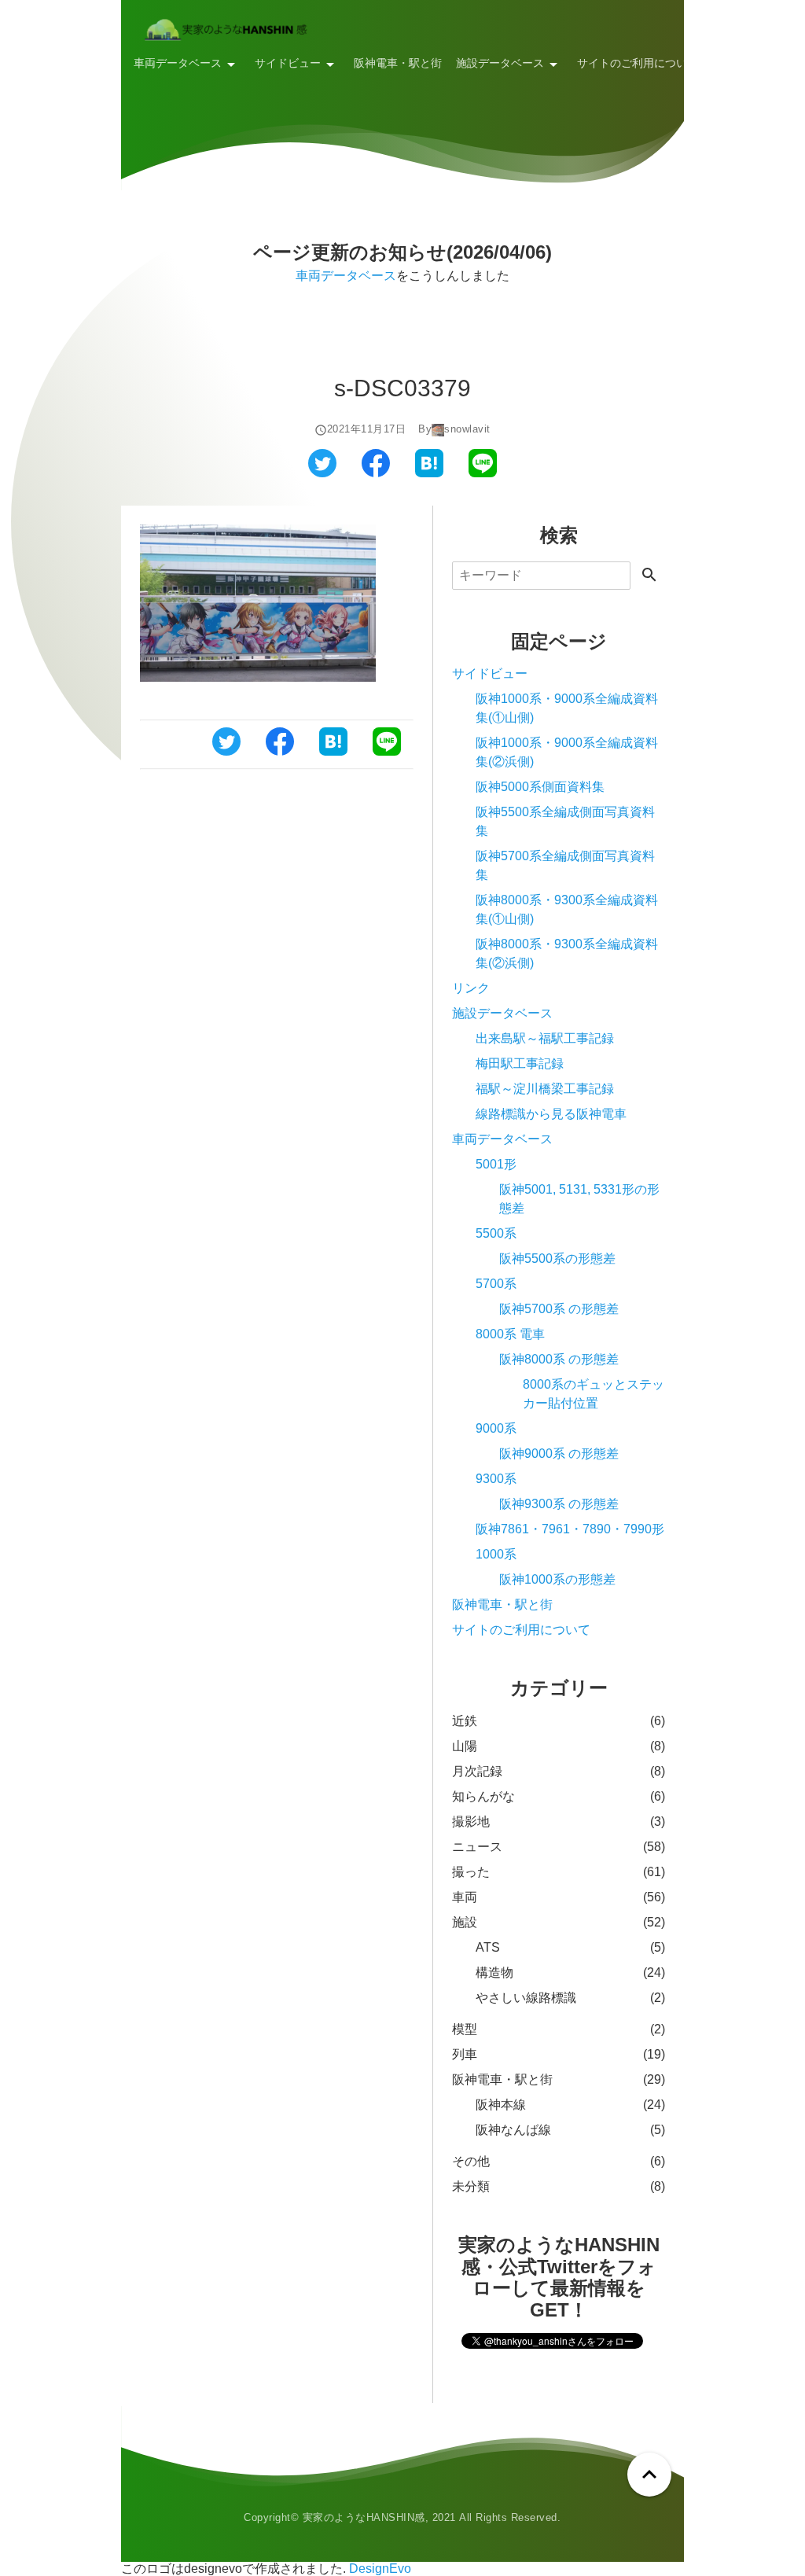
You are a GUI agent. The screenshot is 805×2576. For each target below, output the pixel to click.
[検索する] (649, 576)
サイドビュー (288, 63)
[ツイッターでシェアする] (322, 473)
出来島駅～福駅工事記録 (545, 1038)
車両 (465, 1897)
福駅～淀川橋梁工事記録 (545, 1089)
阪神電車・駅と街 (398, 63)
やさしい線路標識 (526, 1998)
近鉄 (465, 1721)
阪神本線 (501, 2105)
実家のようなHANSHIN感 (364, 2517)
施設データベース (500, 63)
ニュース (477, 1847)
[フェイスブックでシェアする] (376, 473)
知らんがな (483, 1796)
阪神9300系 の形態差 (559, 1504)
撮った (471, 1872)
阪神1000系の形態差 (557, 1579)
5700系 (496, 1284)
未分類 (471, 2186)
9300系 (496, 1479)
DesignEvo (380, 2569)
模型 (465, 2029)
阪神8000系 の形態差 (559, 1359)
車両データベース (178, 63)
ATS (488, 1947)
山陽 (465, 1746)
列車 (465, 2054)
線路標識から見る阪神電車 (551, 1114)
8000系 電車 (510, 1334)
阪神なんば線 (513, 2130)
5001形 (496, 1164)
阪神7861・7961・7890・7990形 (570, 1529)
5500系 (496, 1233)
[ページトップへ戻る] (649, 2475)
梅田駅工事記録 (520, 1064)
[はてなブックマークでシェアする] (429, 473)
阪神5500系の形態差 (557, 1259)
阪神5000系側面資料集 (540, 787)
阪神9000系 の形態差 (559, 1454)
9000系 (496, 1428)
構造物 (494, 1972)
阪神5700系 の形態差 (559, 1309)
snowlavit (467, 429)
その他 (471, 2161)
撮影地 (471, 1822)
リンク (729, 63)
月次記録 (477, 1771)
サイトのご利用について (638, 63)
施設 (465, 1922)
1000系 (496, 1554)
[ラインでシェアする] (483, 473)
